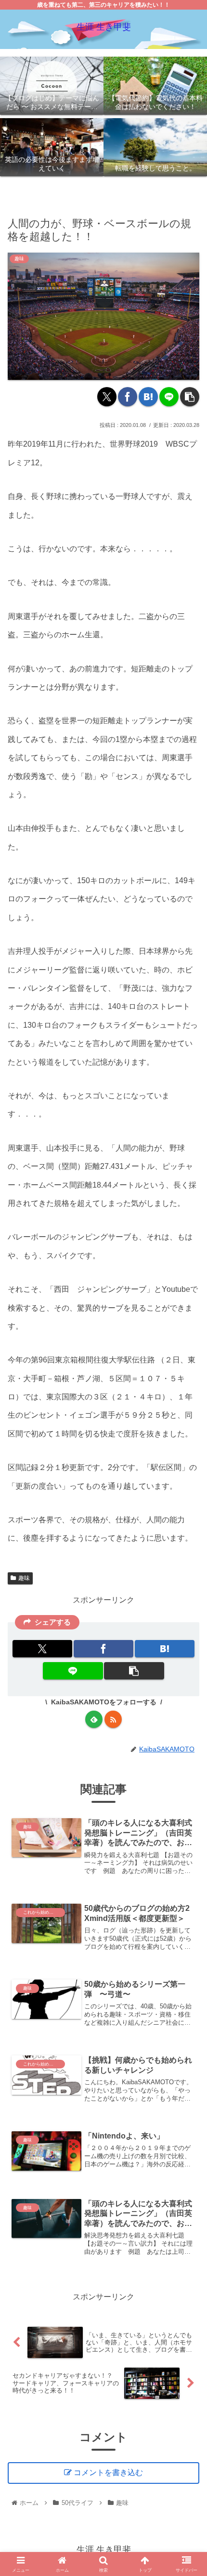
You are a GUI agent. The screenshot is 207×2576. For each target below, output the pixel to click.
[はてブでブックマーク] (148, 397)
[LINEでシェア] (169, 397)
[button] (190, 397)
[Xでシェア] (107, 397)
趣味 (24, 1578)
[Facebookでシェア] (128, 397)
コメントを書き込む (108, 2473)
